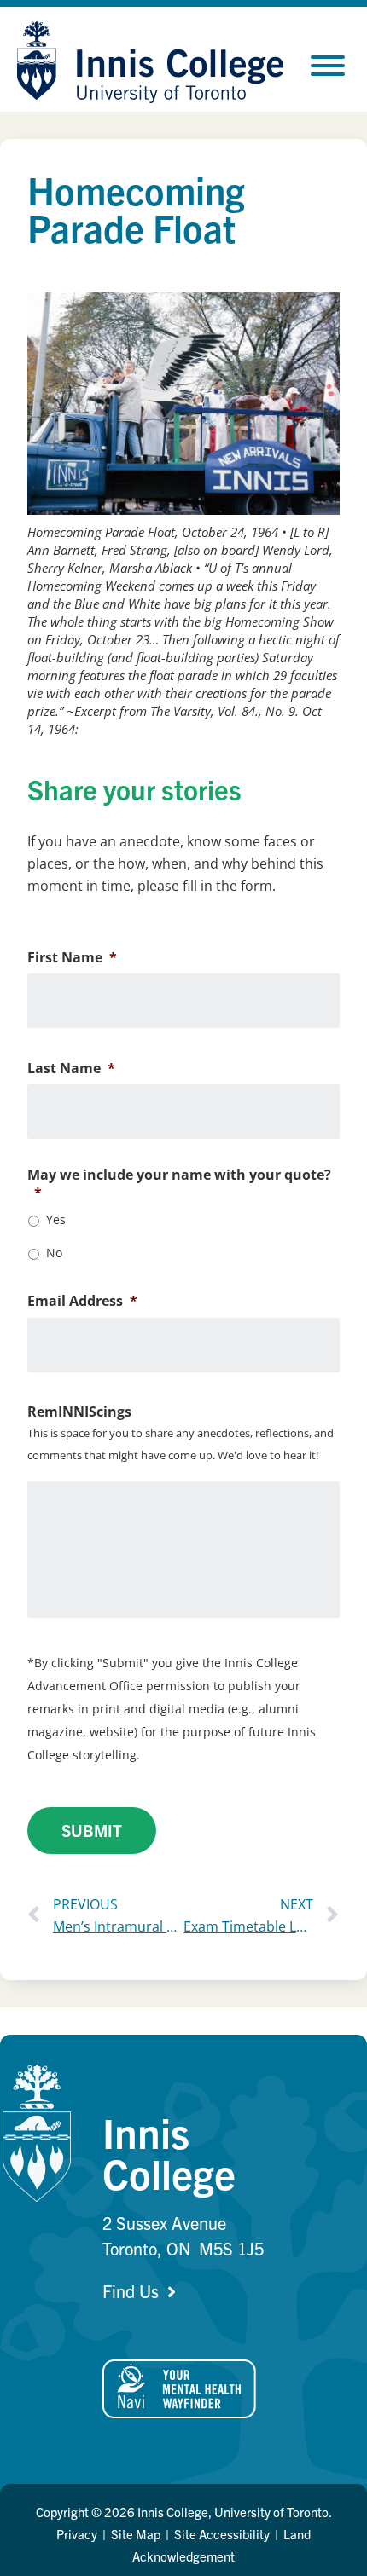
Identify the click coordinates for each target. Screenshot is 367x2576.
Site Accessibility (222, 2534)
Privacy (77, 2534)
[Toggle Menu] (328, 66)
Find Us (131, 2291)
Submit (92, 1830)
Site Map (136, 2534)
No (54, 1253)
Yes (56, 1219)
